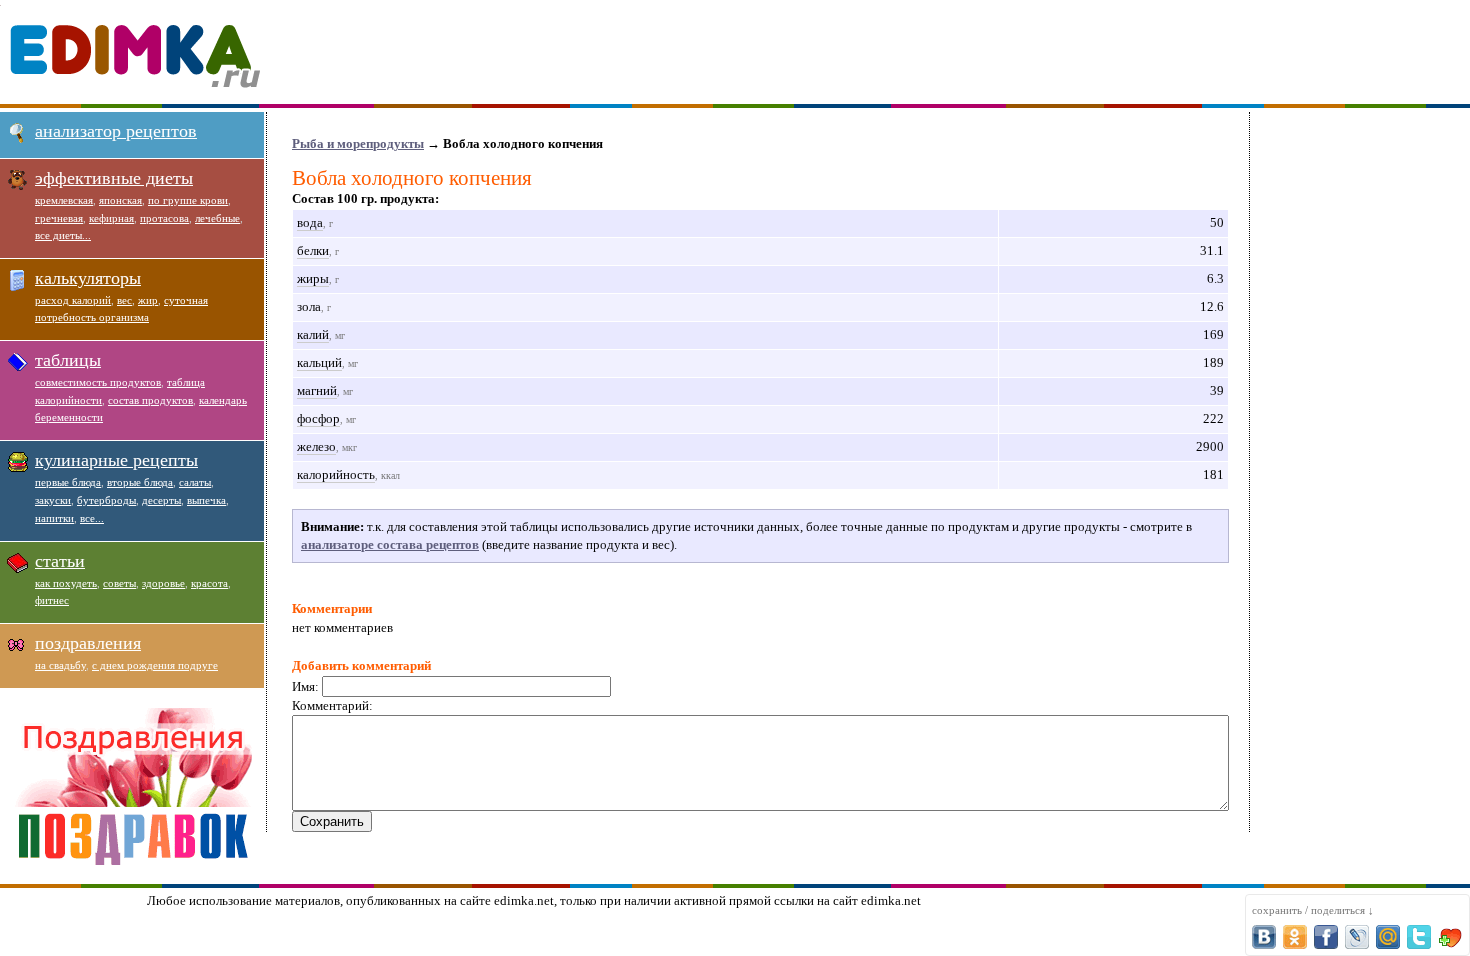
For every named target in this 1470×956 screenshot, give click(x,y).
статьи (60, 561)
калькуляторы (88, 278)
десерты (161, 500)
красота (209, 583)
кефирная (111, 218)
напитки (54, 518)
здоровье (163, 583)
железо (316, 446)
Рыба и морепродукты (358, 143)
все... (92, 518)
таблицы (68, 360)
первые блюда (68, 482)
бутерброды (106, 500)
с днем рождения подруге (155, 665)
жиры (313, 278)
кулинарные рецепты (116, 460)
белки (313, 250)
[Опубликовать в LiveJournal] (1357, 937)
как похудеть (66, 583)
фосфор (318, 418)
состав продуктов (150, 400)
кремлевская (64, 200)
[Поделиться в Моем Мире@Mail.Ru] (1388, 937)
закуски (53, 500)
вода (310, 222)
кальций (319, 362)
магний (317, 390)
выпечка (206, 500)
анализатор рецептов (116, 131)
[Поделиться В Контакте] (1264, 937)
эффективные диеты (114, 178)
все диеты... (63, 235)
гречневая (59, 218)
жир (148, 300)
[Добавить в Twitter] (1419, 937)
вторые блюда (140, 482)
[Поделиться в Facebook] (1326, 937)
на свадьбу (60, 665)
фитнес (52, 600)
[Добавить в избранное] (1450, 937)
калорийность (336, 474)
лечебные (217, 218)
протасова (164, 218)
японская (120, 200)
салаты (195, 482)
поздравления (88, 643)
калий (313, 334)
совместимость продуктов (98, 382)
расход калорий (73, 300)
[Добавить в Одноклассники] (1295, 937)
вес (124, 300)
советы (119, 583)
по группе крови (188, 200)
